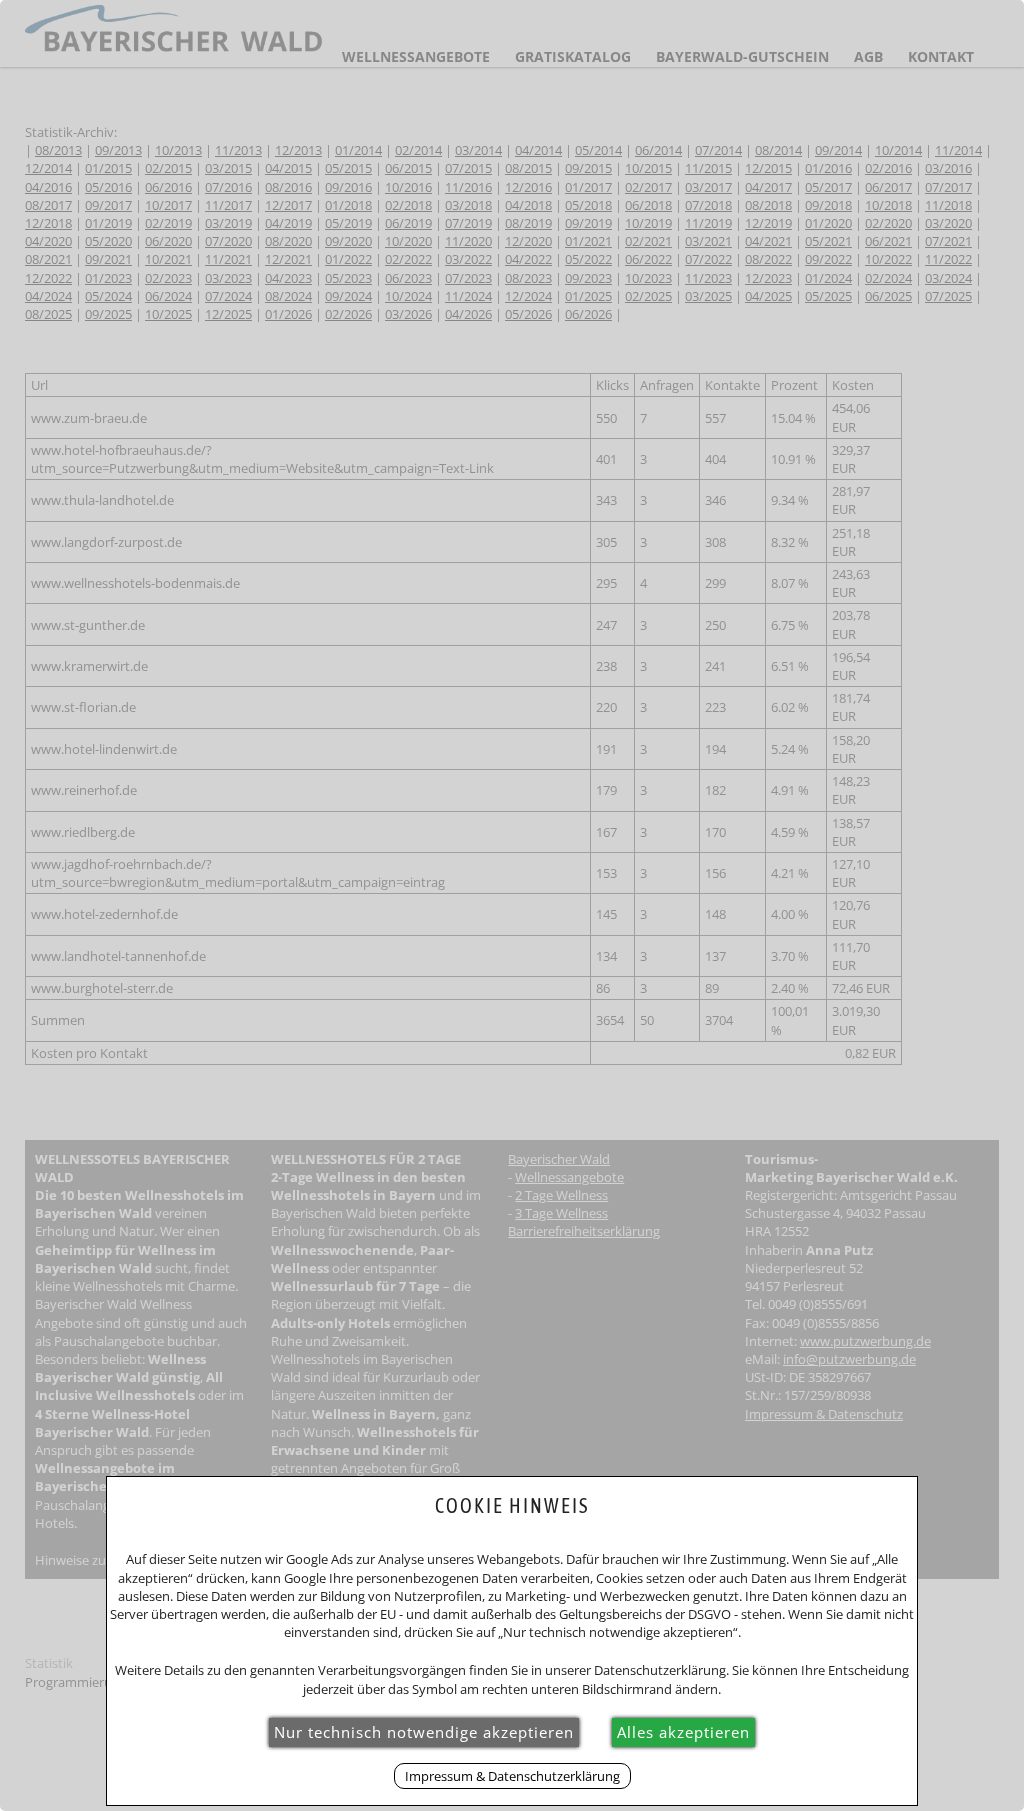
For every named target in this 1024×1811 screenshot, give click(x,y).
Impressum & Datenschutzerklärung (512, 1776)
